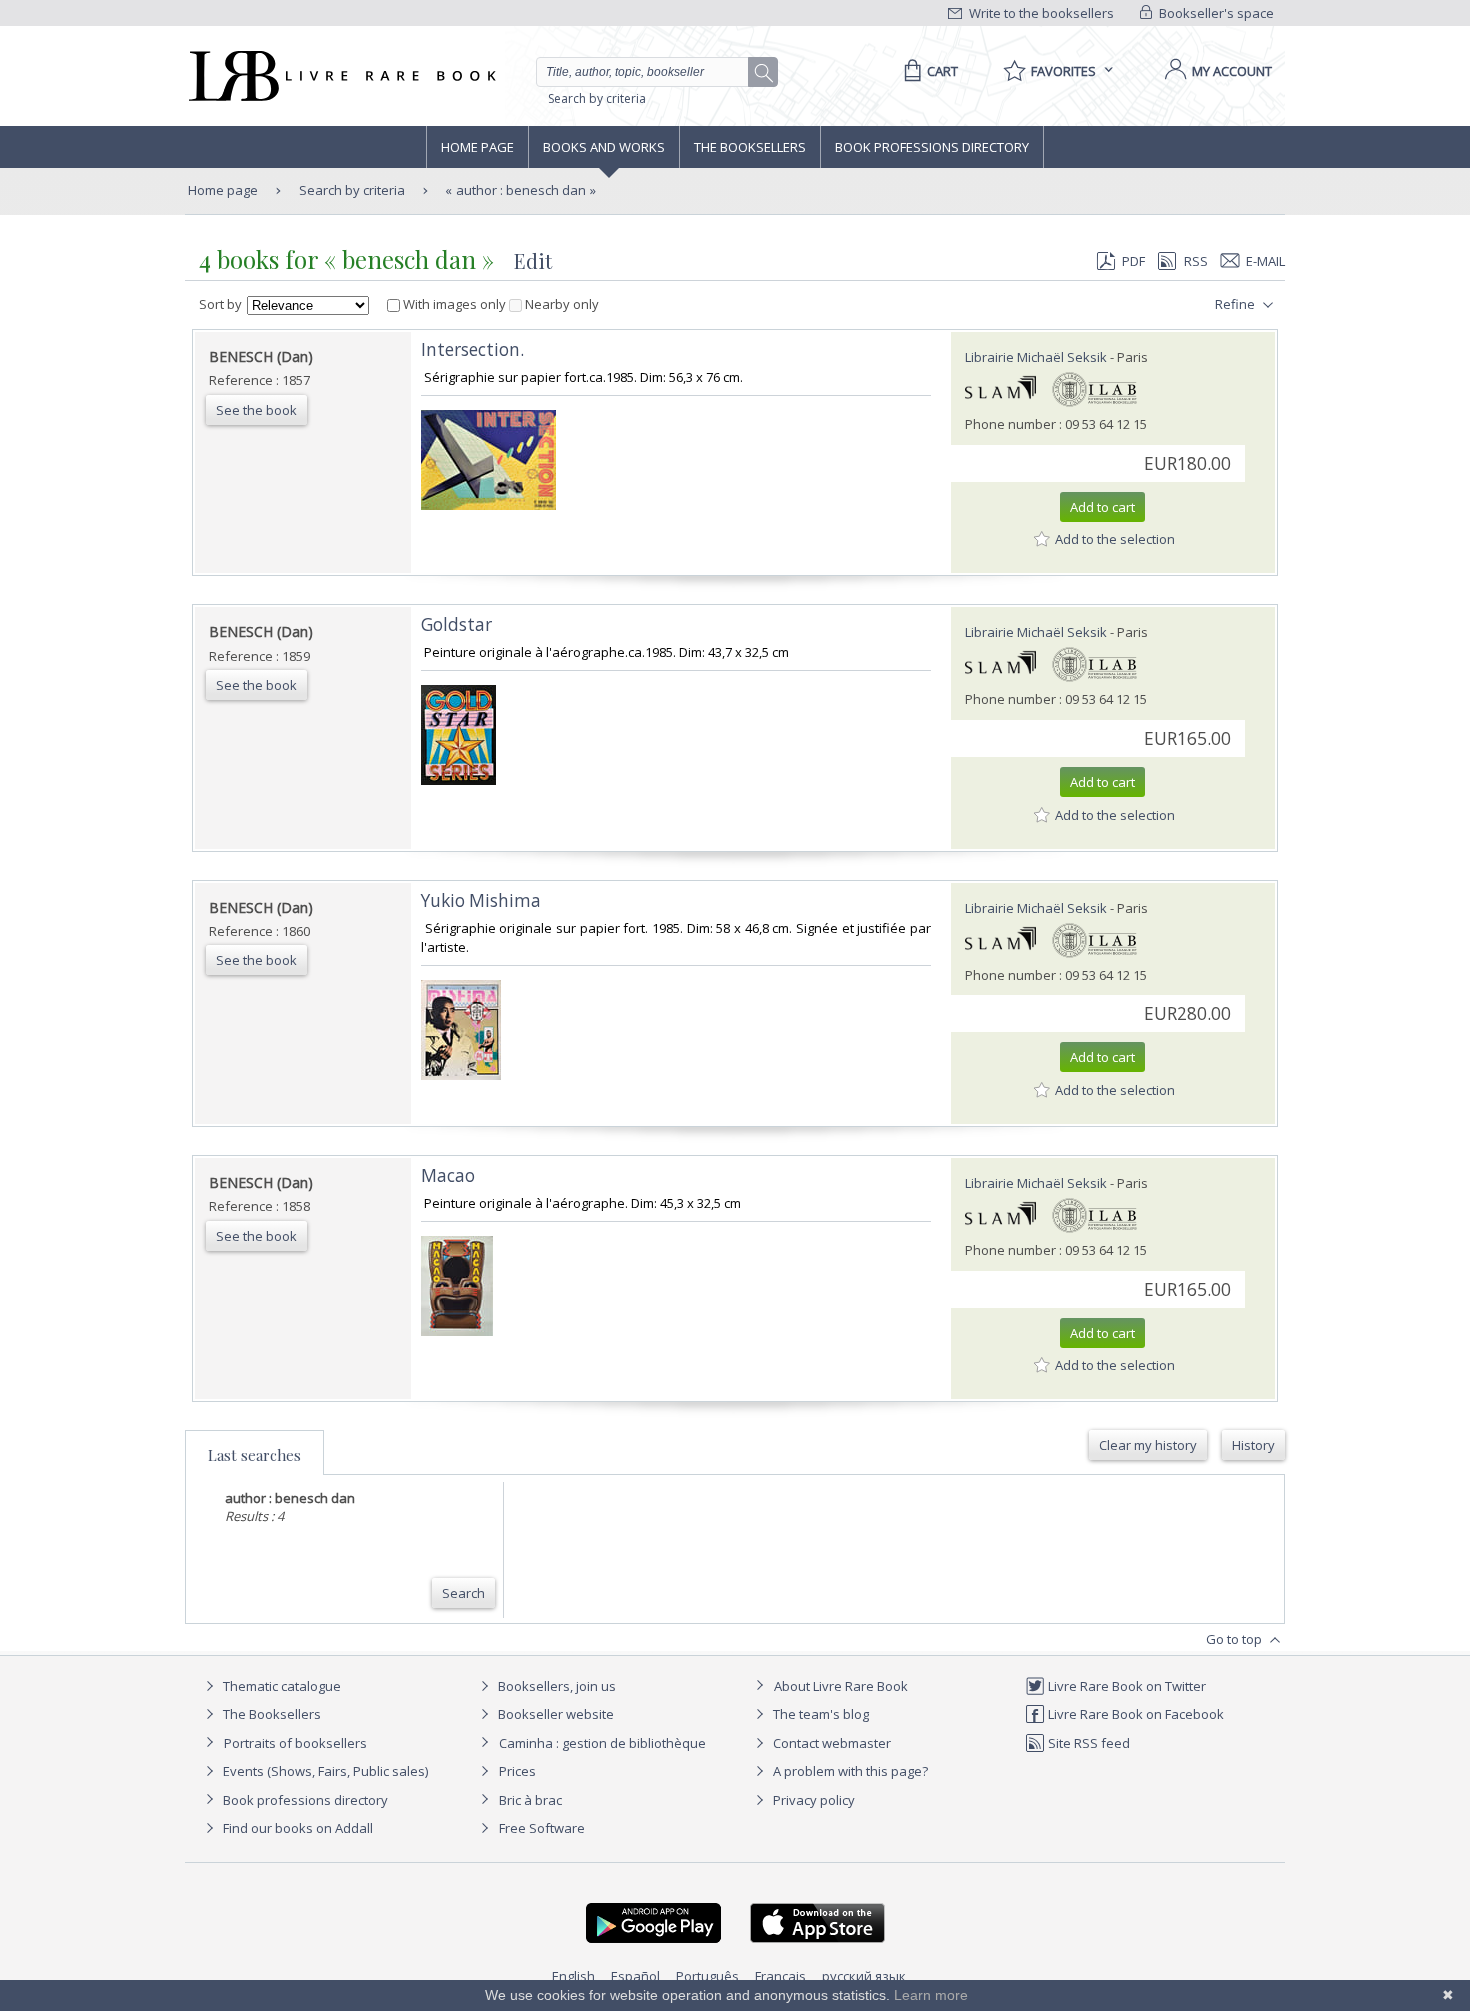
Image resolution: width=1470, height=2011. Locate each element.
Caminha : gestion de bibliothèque (602, 1743)
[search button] (764, 73)
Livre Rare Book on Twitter (1125, 1686)
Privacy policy (812, 1800)
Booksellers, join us (555, 1686)
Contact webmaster (830, 1743)
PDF (1133, 261)
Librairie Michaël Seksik (1036, 357)
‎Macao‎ (448, 1175)
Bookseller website (554, 1714)
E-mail (1265, 261)
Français (780, 1976)
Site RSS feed (1087, 1743)
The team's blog (819, 1714)
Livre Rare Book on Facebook (1134, 1714)
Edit (533, 260)
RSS (1196, 261)
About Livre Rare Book (841, 1686)
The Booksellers (750, 147)
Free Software (542, 1828)
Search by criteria (597, 98)
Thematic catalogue (280, 1686)
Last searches (254, 1455)
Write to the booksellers (1040, 13)
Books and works (604, 147)
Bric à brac (530, 1800)
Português (707, 1976)
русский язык (864, 1976)
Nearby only (560, 304)
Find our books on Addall (296, 1828)
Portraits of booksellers (295, 1743)
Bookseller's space (1215, 13)
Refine (1236, 304)
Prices (517, 1771)
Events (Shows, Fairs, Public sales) (324, 1771)
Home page (477, 147)
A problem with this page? (849, 1771)
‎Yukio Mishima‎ (481, 900)
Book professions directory (932, 147)
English (573, 1976)
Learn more (931, 1995)
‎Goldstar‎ (456, 624)
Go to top (1235, 1639)
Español (635, 1976)
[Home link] (340, 76)
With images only (454, 304)
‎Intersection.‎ (472, 349)
